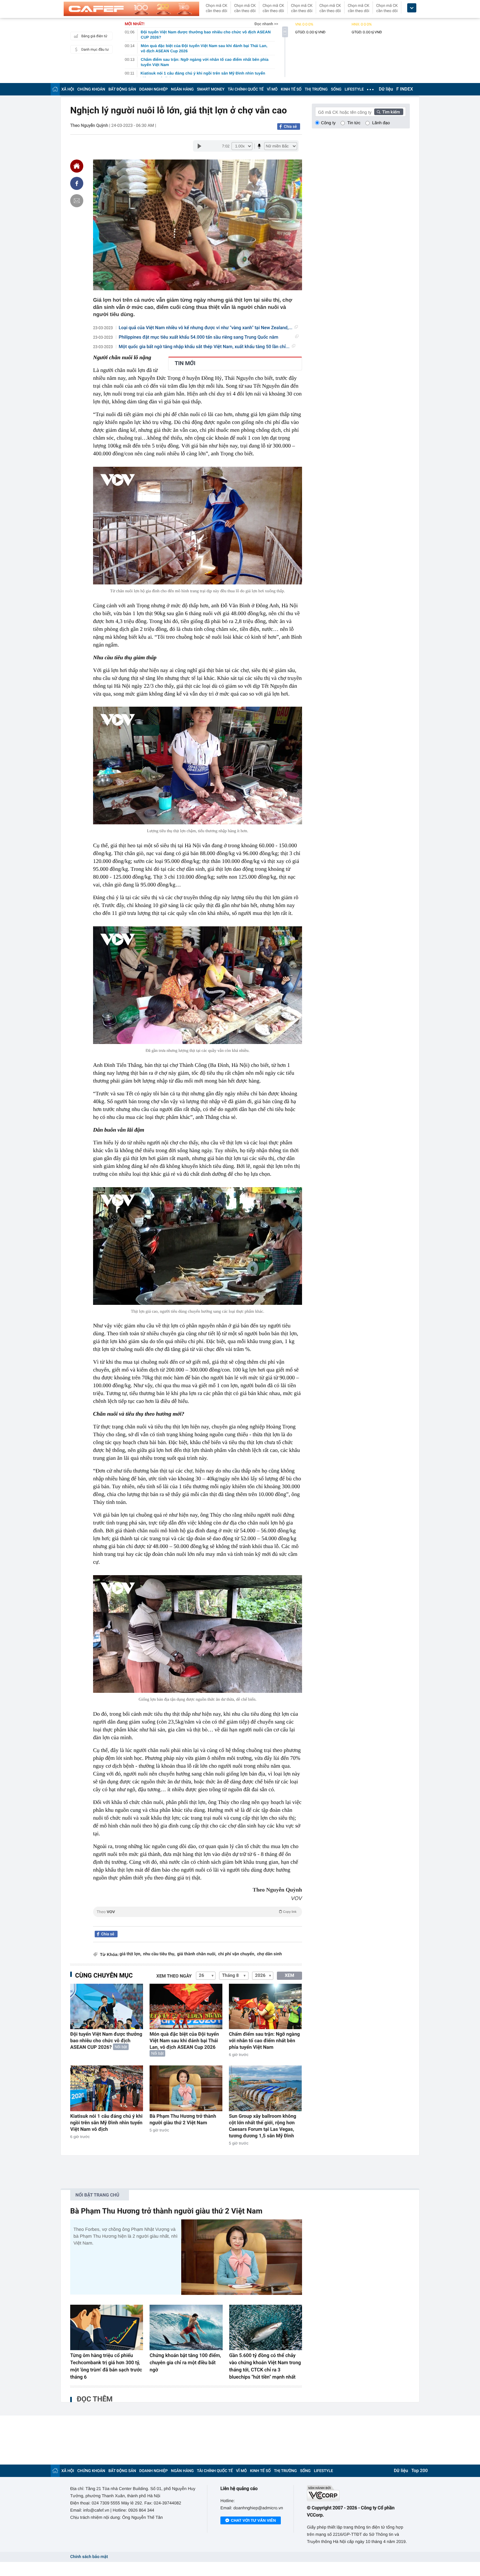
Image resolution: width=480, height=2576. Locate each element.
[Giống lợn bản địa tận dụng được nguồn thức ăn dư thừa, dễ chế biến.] (198, 1634)
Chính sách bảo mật (89, 2557)
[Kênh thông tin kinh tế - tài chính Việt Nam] (131, 9)
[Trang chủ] (55, 89)
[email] (77, 201)
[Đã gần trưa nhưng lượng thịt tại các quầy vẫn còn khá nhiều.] (198, 985)
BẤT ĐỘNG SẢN (122, 89)
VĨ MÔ (272, 89)
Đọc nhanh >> (266, 24)
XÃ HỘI (68, 89)
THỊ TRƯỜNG (316, 89)
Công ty (328, 123)
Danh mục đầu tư (95, 50)
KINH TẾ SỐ (291, 89)
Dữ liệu (386, 89)
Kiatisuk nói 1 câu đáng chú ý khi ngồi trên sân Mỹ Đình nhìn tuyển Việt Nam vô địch (106, 2123)
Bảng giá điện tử (94, 36)
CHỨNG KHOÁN (91, 89)
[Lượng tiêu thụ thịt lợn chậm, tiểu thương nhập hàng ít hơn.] (198, 766)
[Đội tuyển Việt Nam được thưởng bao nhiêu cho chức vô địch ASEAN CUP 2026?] (107, 2006)
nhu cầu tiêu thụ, (159, 1954)
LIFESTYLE (354, 89)
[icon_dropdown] (412, 8)
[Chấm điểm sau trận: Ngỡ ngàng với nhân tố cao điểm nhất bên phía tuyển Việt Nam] (265, 2006)
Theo (197, 1912)
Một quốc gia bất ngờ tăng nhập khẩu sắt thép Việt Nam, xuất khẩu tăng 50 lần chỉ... (204, 347)
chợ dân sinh (269, 1954)
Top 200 (420, 2471)
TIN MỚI (185, 363)
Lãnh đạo (381, 123)
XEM (289, 1976)
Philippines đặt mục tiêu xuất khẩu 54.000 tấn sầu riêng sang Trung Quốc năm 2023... (199, 337)
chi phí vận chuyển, (237, 1954)
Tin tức (354, 123)
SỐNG (336, 89)
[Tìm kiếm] (389, 112)
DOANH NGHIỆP (154, 89)
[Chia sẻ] (77, 183)
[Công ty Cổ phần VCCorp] (358, 2493)
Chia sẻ (290, 126)
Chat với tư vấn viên (253, 2520)
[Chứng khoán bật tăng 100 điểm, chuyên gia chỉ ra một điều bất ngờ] (186, 2328)
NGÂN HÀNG (183, 89)
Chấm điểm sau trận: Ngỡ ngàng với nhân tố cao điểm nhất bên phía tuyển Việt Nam (264, 2041)
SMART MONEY (211, 89)
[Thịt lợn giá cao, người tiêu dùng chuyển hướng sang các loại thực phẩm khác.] (198, 1246)
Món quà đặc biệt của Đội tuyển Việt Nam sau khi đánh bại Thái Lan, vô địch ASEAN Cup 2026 (184, 2041)
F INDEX (405, 89)
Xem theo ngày (174, 1976)
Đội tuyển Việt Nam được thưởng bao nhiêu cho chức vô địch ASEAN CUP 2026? (106, 2041)
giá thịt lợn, (130, 1954)
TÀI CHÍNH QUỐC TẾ (246, 89)
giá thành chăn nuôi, (197, 1954)
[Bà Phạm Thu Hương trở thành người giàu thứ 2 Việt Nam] (186, 2088)
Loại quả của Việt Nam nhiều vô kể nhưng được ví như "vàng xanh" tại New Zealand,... (206, 328)
